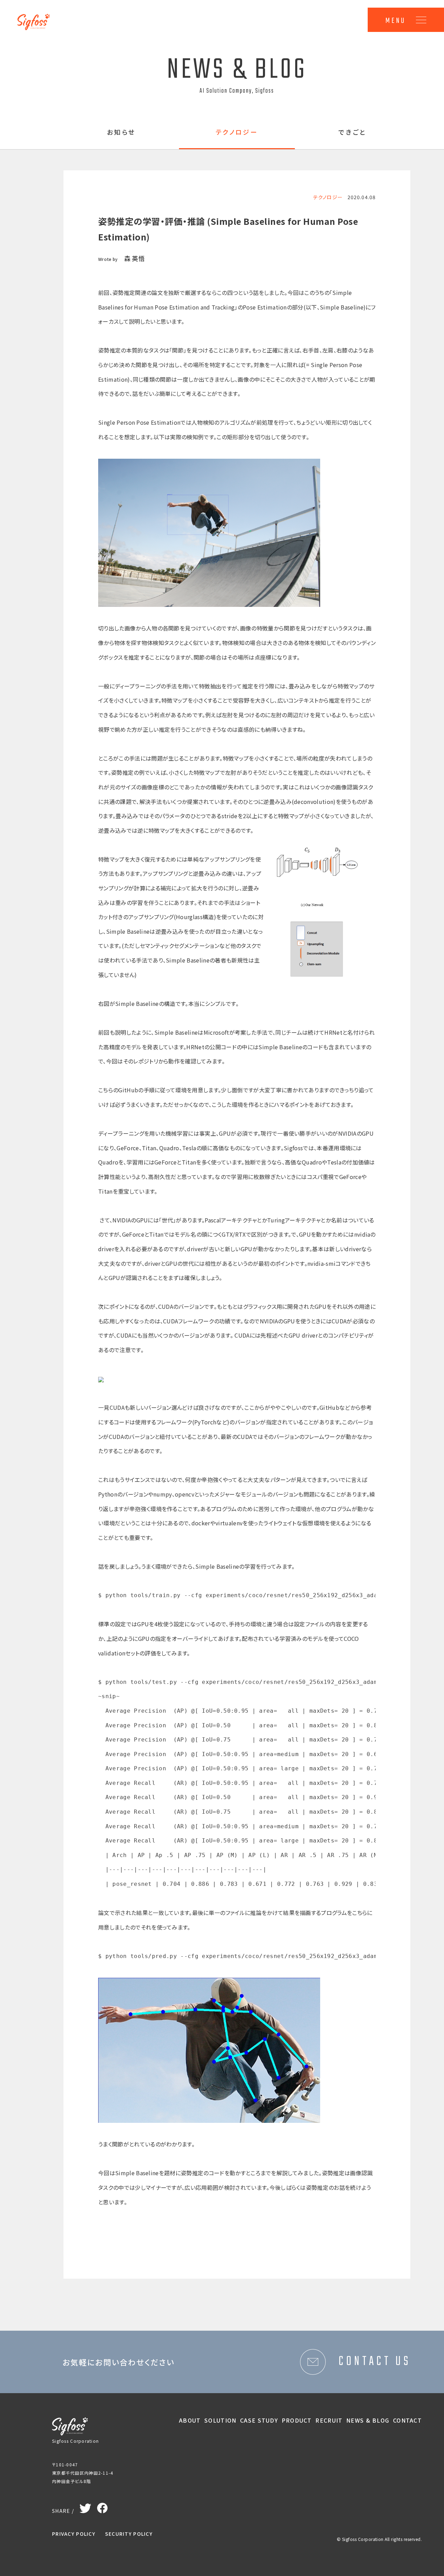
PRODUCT (297, 2420)
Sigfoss (37, 17)
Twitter (86, 2507)
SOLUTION (220, 2420)
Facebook (102, 2506)
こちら (106, 1090)
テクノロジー (237, 133)
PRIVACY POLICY (74, 2534)
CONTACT (407, 2420)
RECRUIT (329, 2420)
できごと (353, 133)
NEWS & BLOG (368, 2420)
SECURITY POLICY (129, 2534)
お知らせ (121, 133)
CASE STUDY (259, 2420)
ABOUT (190, 2420)
